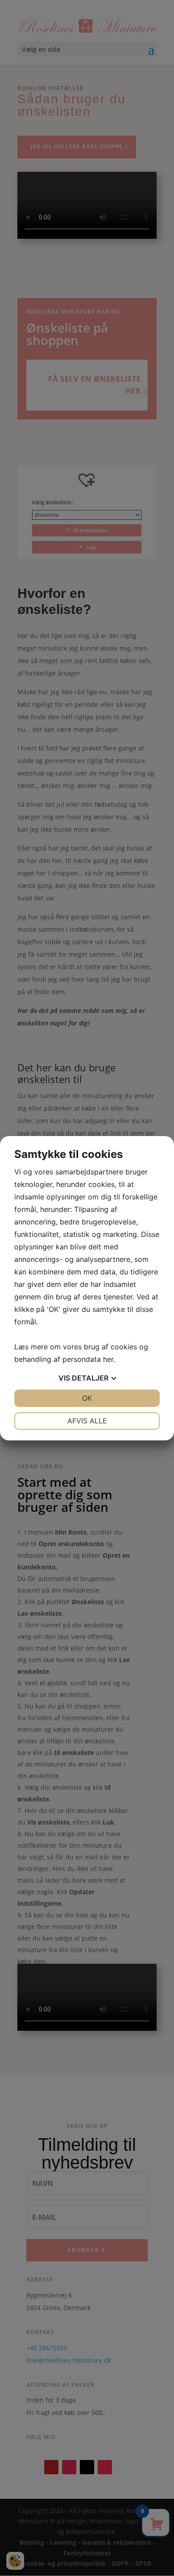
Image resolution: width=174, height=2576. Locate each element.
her (108, 1359)
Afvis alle (87, 1421)
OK (87, 1398)
